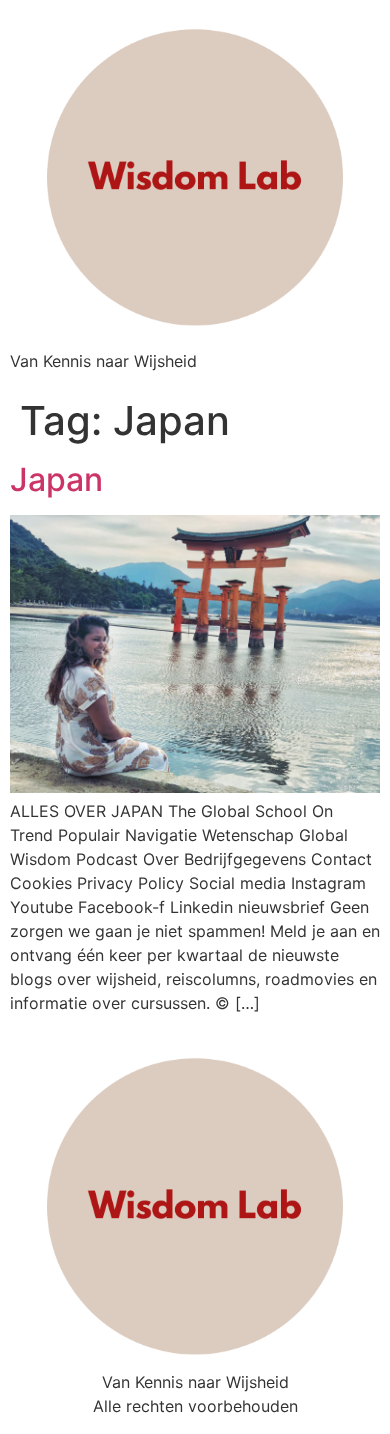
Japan (56, 479)
